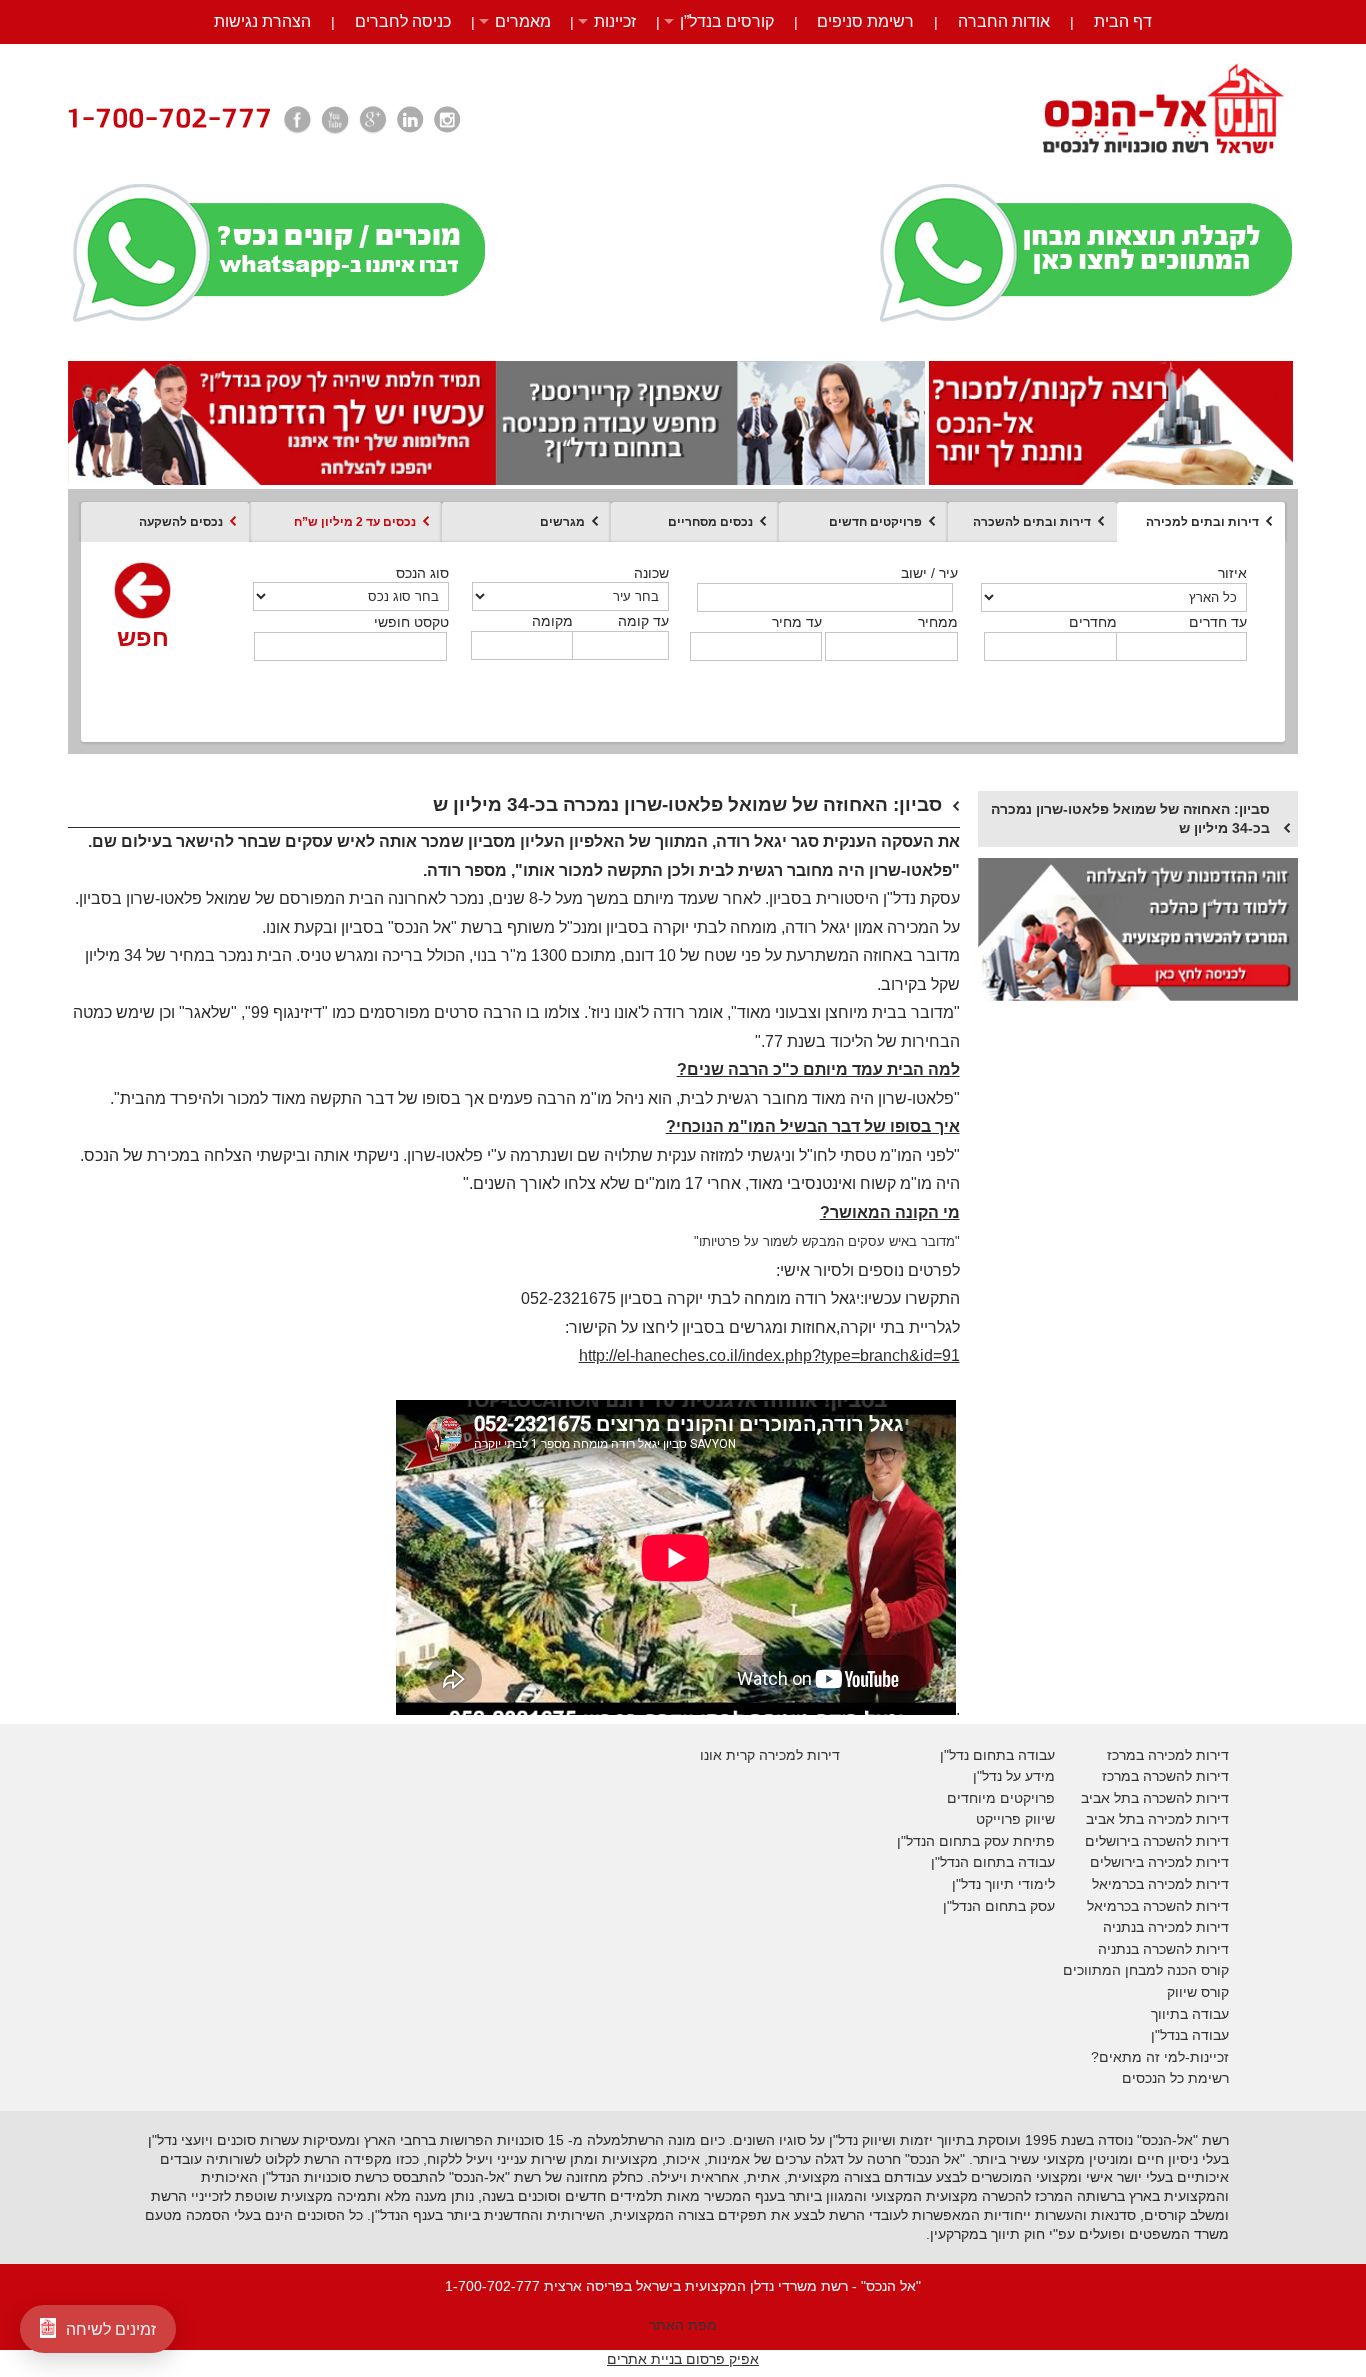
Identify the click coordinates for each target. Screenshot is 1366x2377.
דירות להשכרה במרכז (1165, 1776)
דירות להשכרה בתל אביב (1155, 1798)
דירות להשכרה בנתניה (1163, 1949)
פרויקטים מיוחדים (1001, 1798)
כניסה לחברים (403, 21)
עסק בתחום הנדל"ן (999, 1906)
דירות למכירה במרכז (1168, 1755)
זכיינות (615, 21)
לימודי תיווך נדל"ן (1003, 1884)
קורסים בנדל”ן (727, 21)
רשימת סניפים (865, 21)
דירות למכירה (1186, 1884)
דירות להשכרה (1184, 1906)
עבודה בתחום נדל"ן (997, 1755)
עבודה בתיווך (1190, 2014)
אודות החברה (1004, 21)
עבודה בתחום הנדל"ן (993, 1862)
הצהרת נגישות (262, 21)
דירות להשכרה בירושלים (1157, 1841)
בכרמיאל (1118, 1884)
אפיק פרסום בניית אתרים (683, 2359)
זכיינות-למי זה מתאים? (1160, 2057)
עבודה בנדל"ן (1190, 2035)
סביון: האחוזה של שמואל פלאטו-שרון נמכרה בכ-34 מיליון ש (1130, 818)
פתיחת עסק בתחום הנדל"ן (976, 1841)
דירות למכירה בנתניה (1166, 1927)
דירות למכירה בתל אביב (1157, 1819)
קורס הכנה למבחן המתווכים (1146, 1970)
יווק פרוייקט (1010, 1819)
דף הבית (1123, 21)
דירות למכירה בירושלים (1159, 1862)
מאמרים (523, 21)
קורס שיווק (1198, 1992)
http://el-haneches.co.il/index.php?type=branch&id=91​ (769, 1355)
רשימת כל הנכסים (1175, 2078)
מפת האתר (683, 2325)
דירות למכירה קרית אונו (770, 1755)
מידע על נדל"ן (1014, 1776)
